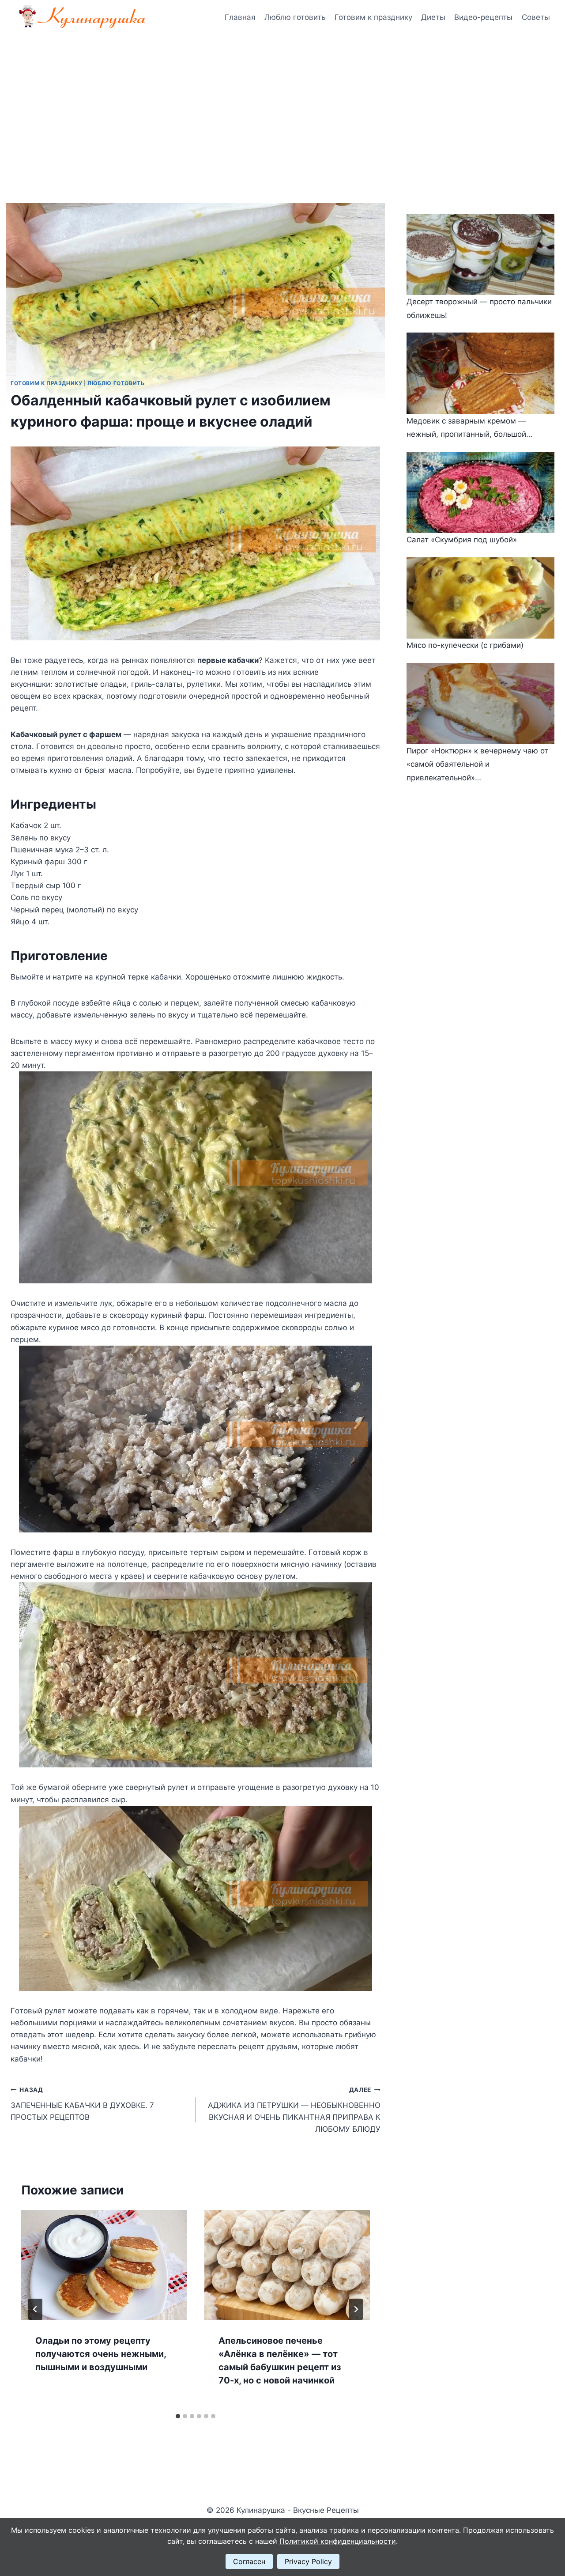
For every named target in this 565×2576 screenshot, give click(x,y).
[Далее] (356, 2309)
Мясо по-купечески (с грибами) (465, 645)
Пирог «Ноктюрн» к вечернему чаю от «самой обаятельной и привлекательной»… (477, 764)
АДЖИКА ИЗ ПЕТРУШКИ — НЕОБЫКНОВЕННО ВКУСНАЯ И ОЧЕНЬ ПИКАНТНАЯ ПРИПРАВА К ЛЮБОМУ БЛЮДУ (294, 2110)
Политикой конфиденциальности (338, 2541)
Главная (240, 17)
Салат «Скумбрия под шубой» (462, 540)
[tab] (178, 2416)
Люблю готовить (295, 17)
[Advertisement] (282, 102)
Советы (536, 17)
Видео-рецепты (483, 17)
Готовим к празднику (373, 17)
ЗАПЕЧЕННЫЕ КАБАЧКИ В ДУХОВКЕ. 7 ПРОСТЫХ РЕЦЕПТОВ (82, 2104)
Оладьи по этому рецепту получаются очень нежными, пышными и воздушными (101, 2354)
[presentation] (104, 2265)
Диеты (433, 17)
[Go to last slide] (35, 2309)
